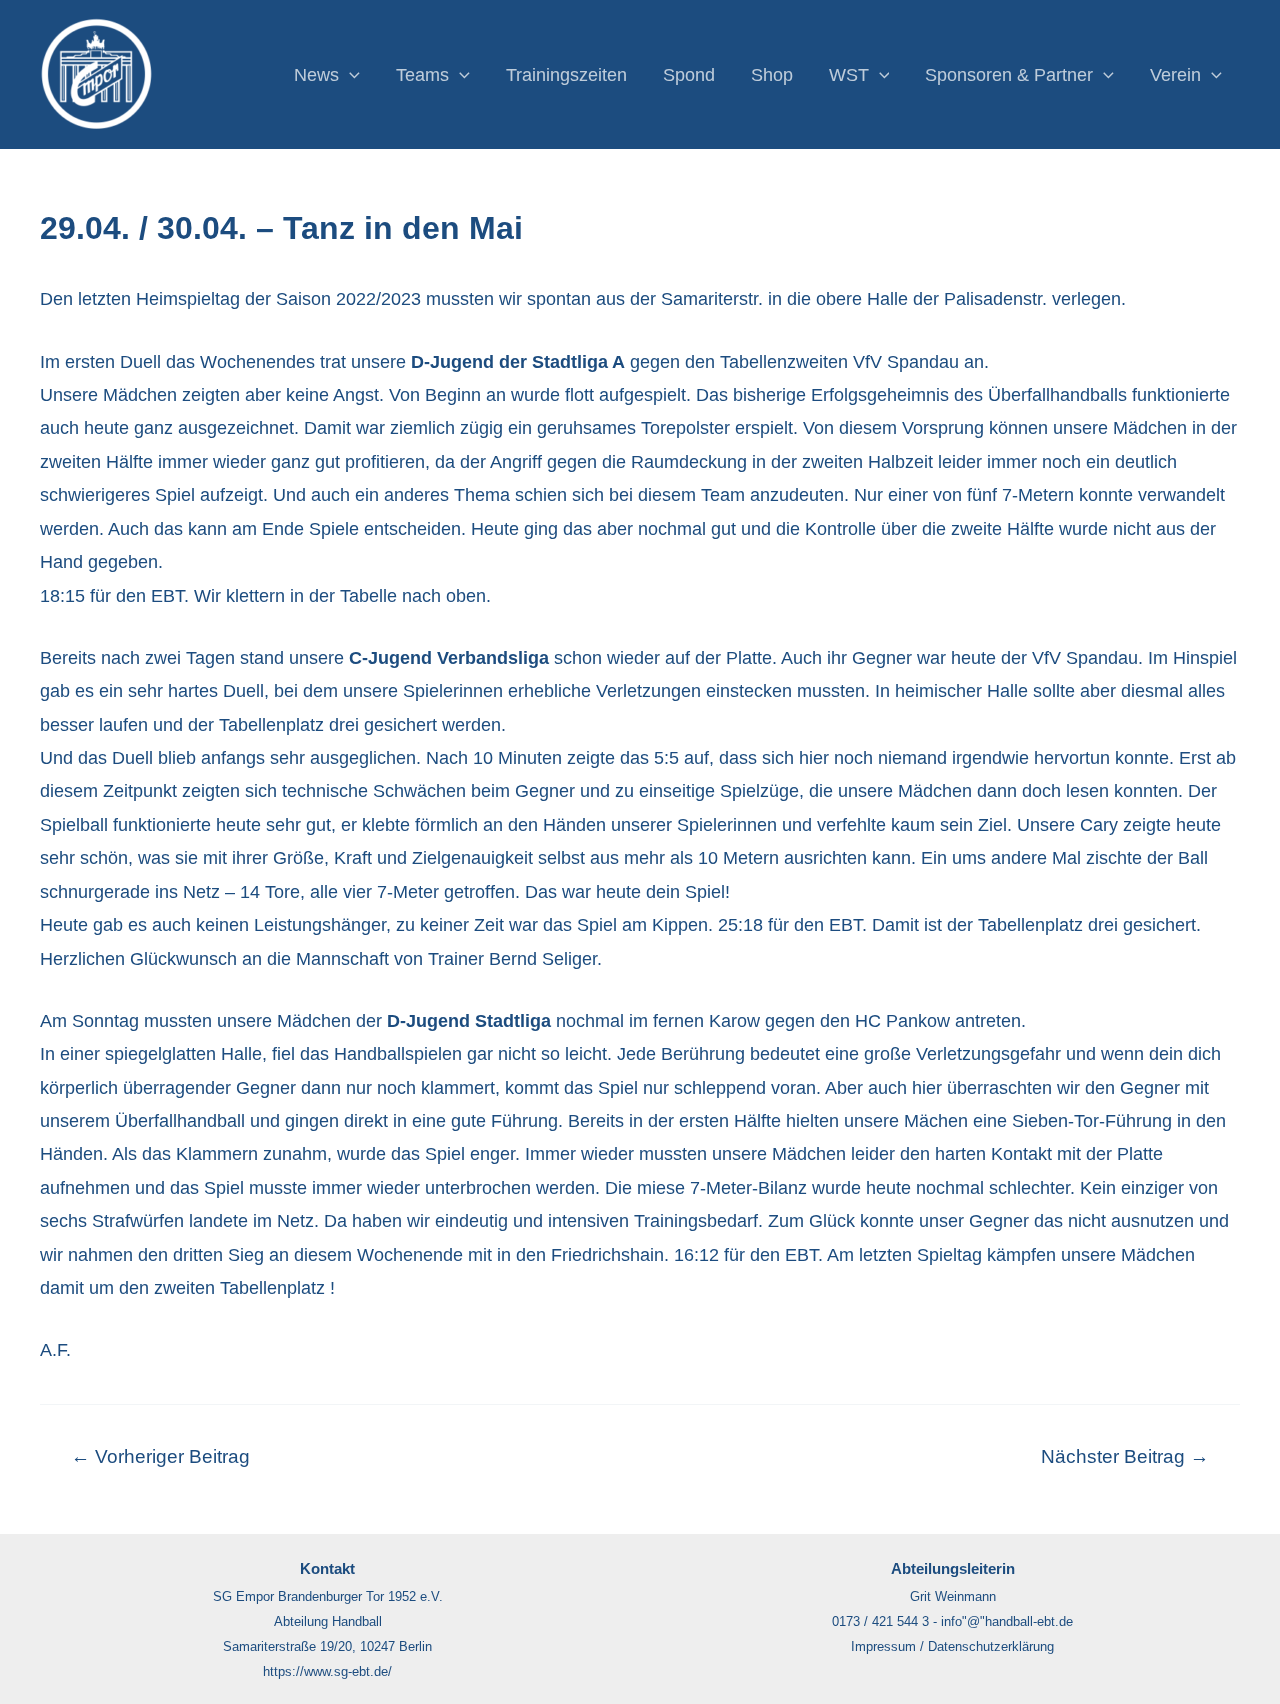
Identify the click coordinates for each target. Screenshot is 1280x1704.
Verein (1175, 75)
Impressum (883, 1646)
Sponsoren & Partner (1009, 75)
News (316, 75)
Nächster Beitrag (1125, 1456)
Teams (422, 75)
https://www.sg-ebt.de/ (327, 1671)
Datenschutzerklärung (991, 1646)
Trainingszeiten (566, 75)
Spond (689, 75)
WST (849, 75)
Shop (772, 75)
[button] (349, 75)
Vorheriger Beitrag (160, 1456)
